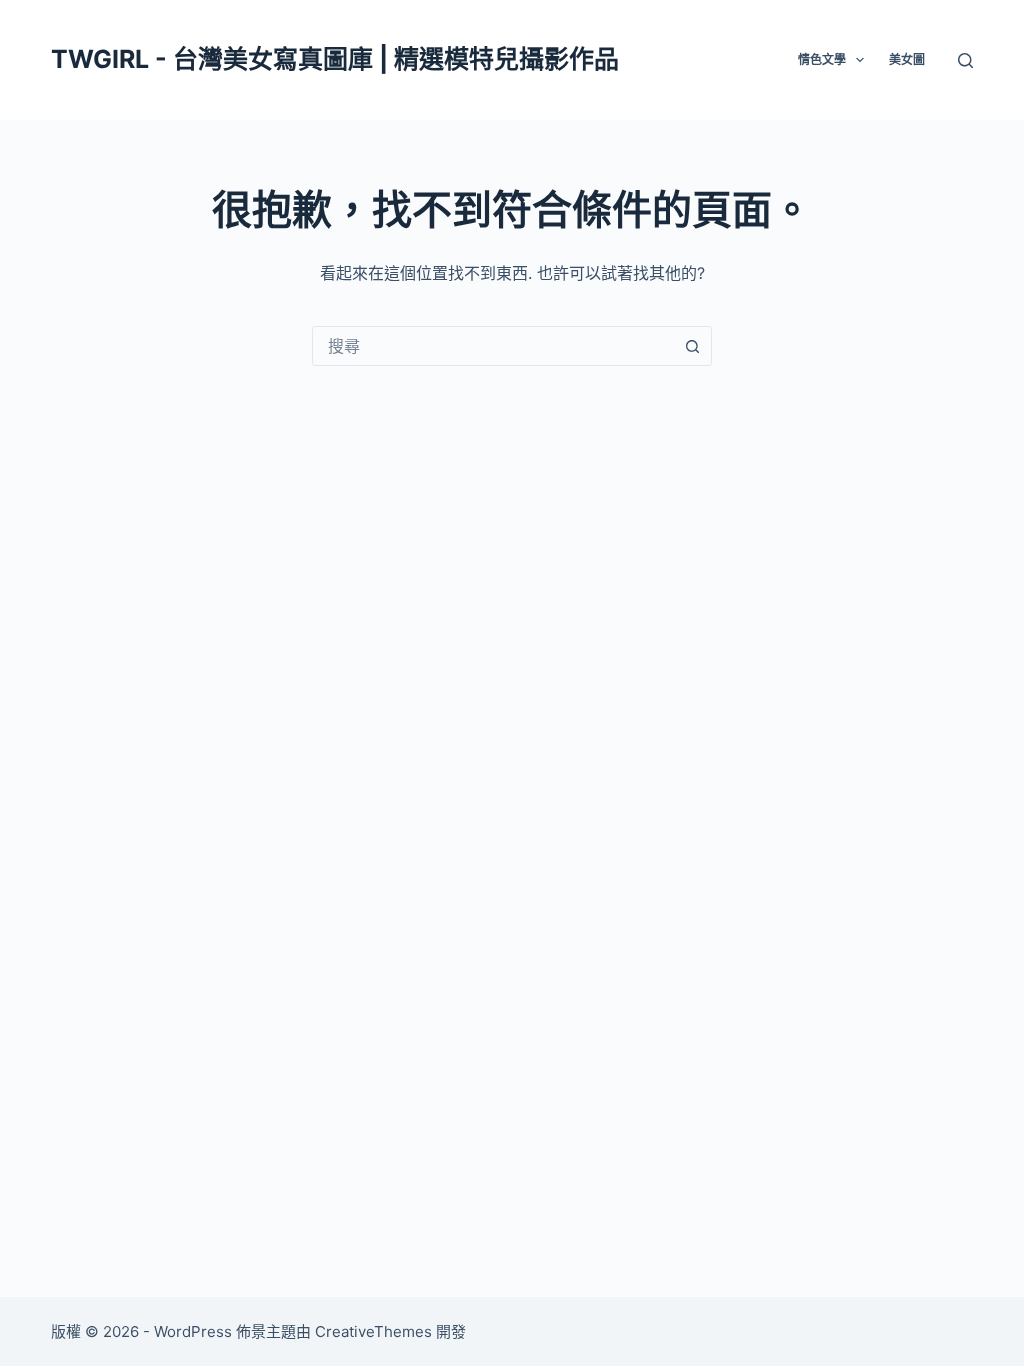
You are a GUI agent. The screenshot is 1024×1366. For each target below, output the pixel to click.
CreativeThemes (373, 1331)
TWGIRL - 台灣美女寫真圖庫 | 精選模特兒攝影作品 (335, 59)
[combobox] (493, 346)
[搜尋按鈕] (692, 346)
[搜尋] (965, 60)
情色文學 (822, 59)
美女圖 (907, 59)
